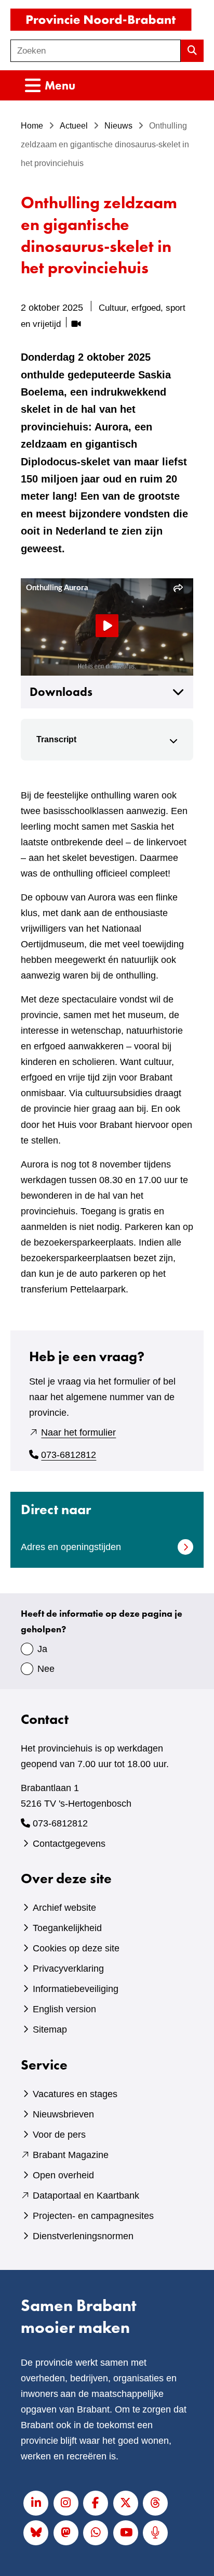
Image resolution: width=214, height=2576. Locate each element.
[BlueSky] (36, 2533)
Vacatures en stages (75, 2094)
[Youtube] (126, 2533)
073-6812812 (69, 1455)
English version (64, 2009)
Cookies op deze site (76, 1948)
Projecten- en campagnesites (93, 2216)
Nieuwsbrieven (63, 2114)
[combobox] (96, 51)
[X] (126, 2503)
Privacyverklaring (68, 1969)
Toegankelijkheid (67, 1928)
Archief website (64, 1908)
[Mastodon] (66, 2533)
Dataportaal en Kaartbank (86, 2196)
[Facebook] (96, 2503)
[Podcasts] (155, 2533)
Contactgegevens (69, 1844)
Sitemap (50, 2029)
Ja (42, 1649)
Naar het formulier (78, 1432)
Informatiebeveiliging (76, 1989)
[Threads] (155, 2503)
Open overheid (63, 2175)
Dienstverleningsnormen (83, 2236)
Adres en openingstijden (71, 1547)
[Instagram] (66, 2503)
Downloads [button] (61, 692)
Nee (46, 1669)
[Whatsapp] (96, 2533)
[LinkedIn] (36, 2503)
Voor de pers (59, 2135)
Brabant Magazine (71, 2155)
